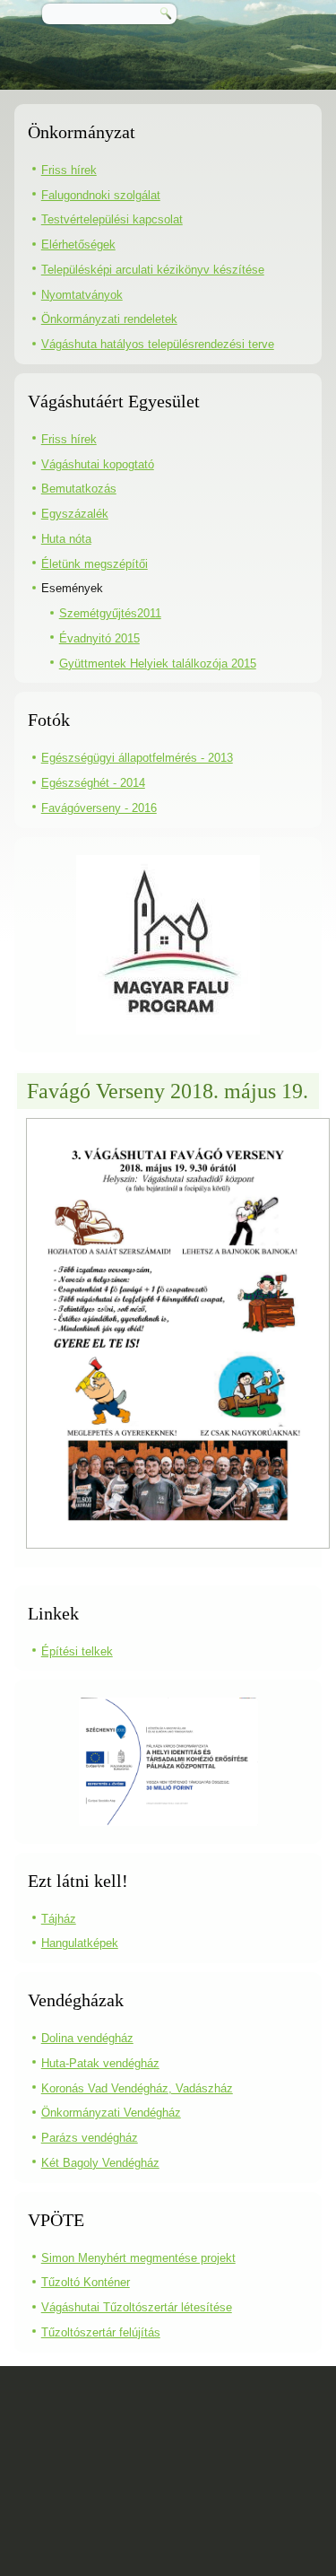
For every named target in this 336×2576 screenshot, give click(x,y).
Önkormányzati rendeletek (109, 319)
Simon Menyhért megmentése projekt (138, 2258)
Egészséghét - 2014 (93, 783)
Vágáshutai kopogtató (98, 464)
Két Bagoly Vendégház (100, 2163)
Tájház (59, 1919)
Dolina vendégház (87, 2038)
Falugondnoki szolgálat (101, 195)
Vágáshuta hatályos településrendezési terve (158, 344)
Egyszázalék (75, 514)
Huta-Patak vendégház (100, 2063)
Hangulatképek (80, 1943)
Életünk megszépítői (95, 564)
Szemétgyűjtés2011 (110, 613)
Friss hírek (69, 170)
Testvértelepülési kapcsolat (112, 219)
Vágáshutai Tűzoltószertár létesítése (137, 2307)
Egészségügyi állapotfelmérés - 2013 (137, 758)
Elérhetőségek (78, 245)
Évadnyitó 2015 (99, 638)
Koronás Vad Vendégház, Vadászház (137, 2088)
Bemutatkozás (79, 489)
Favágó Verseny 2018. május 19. (168, 1091)
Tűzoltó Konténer (86, 2282)
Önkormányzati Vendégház (111, 2113)
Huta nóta (66, 539)
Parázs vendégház (90, 2138)
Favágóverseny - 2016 (99, 808)
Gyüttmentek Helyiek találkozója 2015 (158, 664)
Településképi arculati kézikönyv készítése (153, 270)
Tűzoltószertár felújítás (101, 2332)
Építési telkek (77, 1651)
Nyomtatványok (82, 295)
